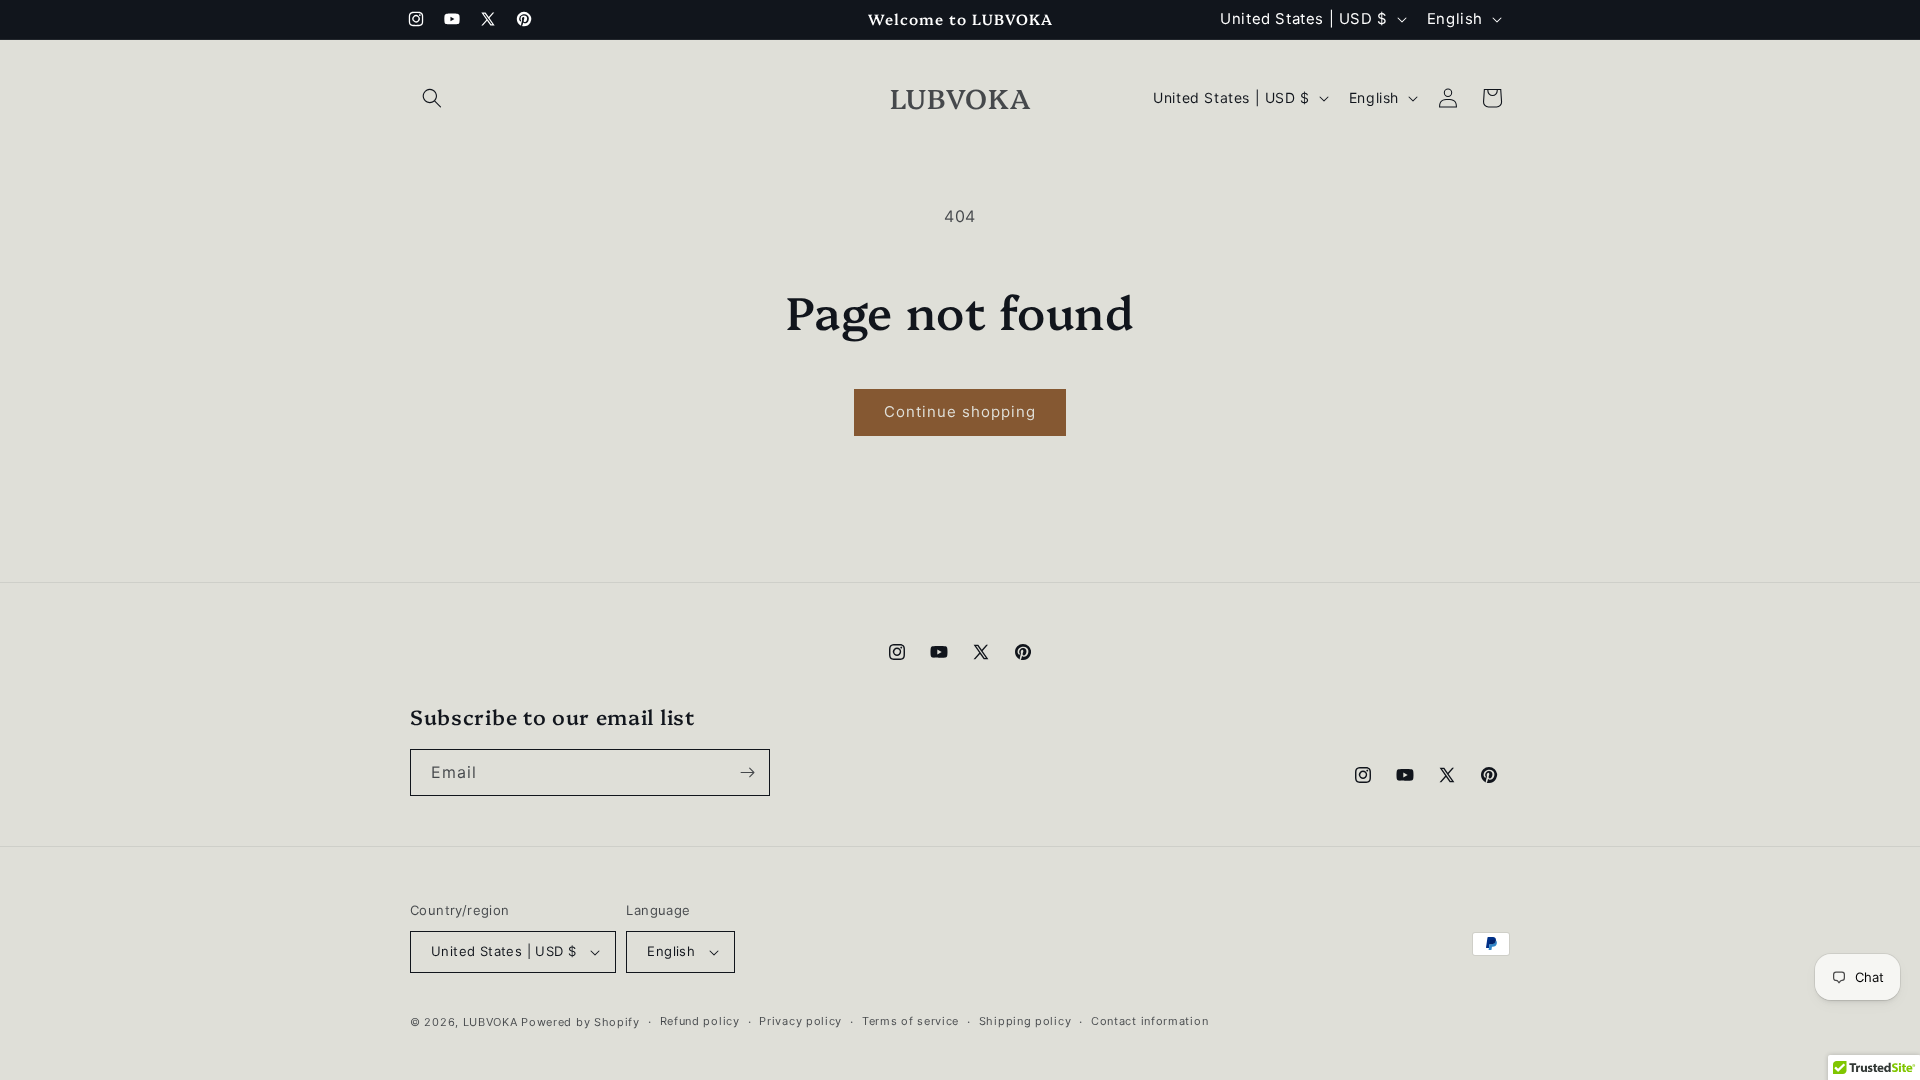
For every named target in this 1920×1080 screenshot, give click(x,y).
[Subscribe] (747, 772)
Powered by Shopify (580, 1022)
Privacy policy (800, 1021)
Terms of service (910, 1021)
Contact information (1149, 1021)
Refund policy (700, 1021)
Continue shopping (960, 411)
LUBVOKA (490, 1022)
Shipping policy (1025, 1021)
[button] (432, 98)
